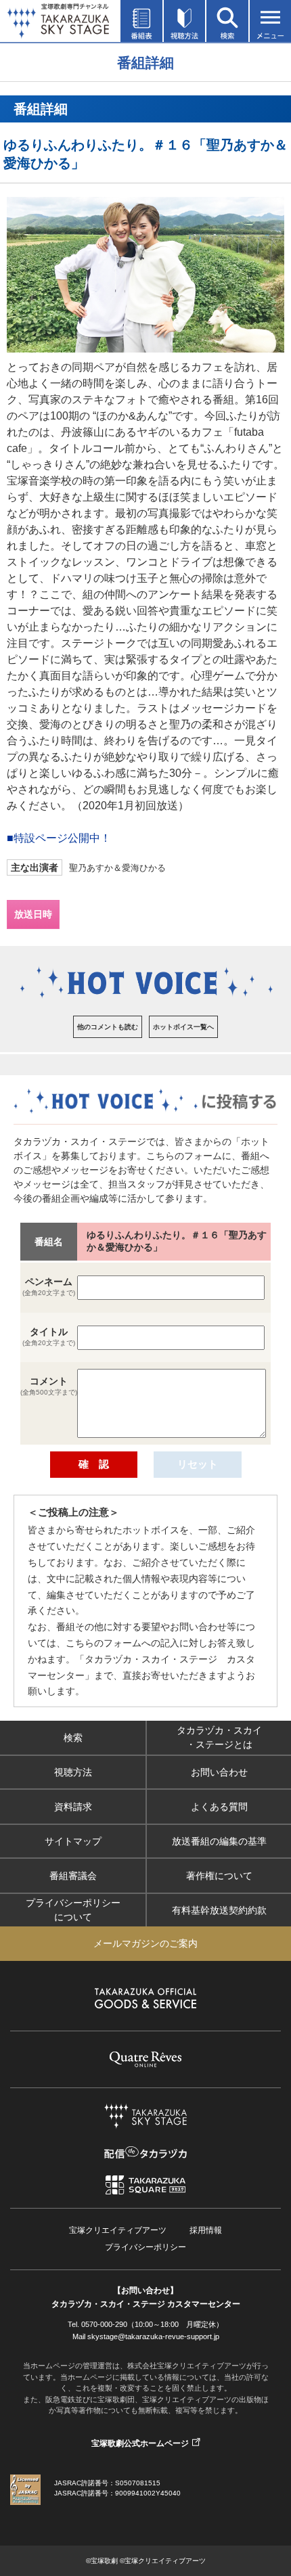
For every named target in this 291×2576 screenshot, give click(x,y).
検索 (73, 1738)
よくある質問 (219, 1807)
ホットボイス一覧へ (183, 1027)
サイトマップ (73, 1841)
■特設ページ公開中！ (59, 838)
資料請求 (73, 1807)
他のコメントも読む (108, 1027)
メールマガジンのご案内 (145, 1943)
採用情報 (206, 2230)
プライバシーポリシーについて (73, 1910)
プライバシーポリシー (145, 2247)
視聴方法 (73, 1772)
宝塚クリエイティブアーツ (118, 2230)
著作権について (219, 1876)
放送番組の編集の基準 (219, 1841)
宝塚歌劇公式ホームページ (140, 2443)
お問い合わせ (219, 1772)
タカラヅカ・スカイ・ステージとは (219, 1737)
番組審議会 (73, 1876)
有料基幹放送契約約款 (219, 1910)
